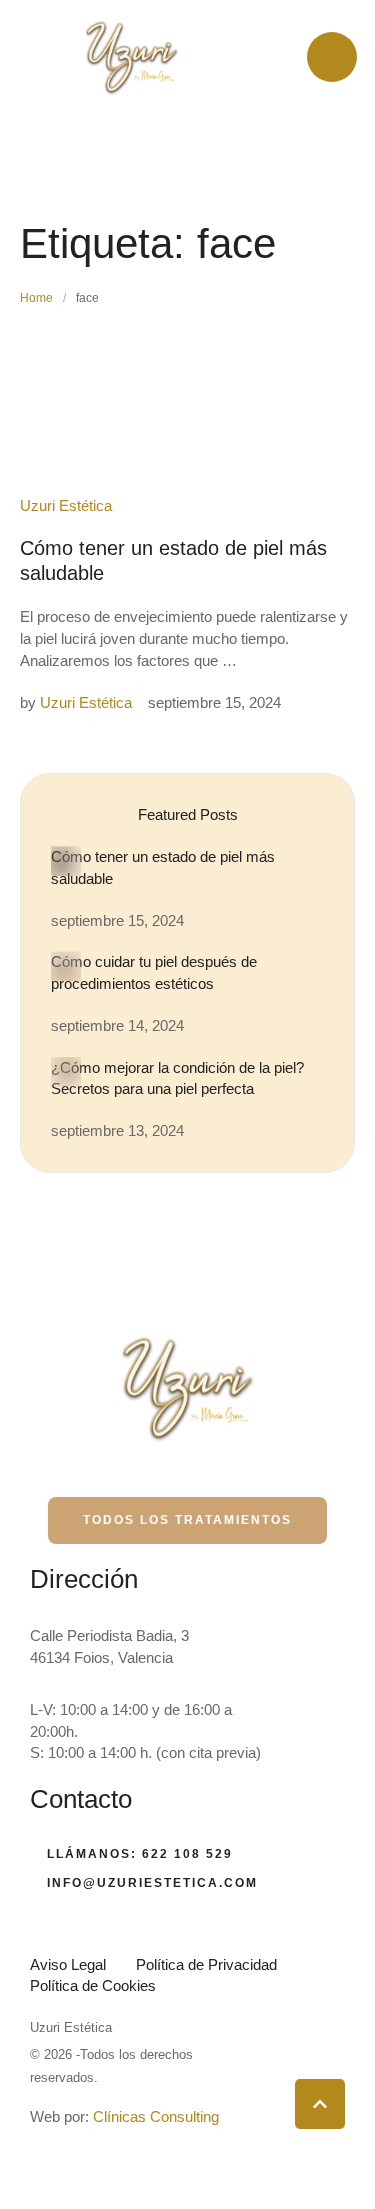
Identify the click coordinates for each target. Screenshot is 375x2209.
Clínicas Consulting (156, 2116)
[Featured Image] (66, 861)
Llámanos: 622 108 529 (140, 1854)
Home (36, 298)
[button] (320, 2104)
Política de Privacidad (206, 1964)
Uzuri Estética (71, 2027)
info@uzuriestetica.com (152, 1883)
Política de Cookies (93, 1985)
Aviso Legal (68, 1964)
